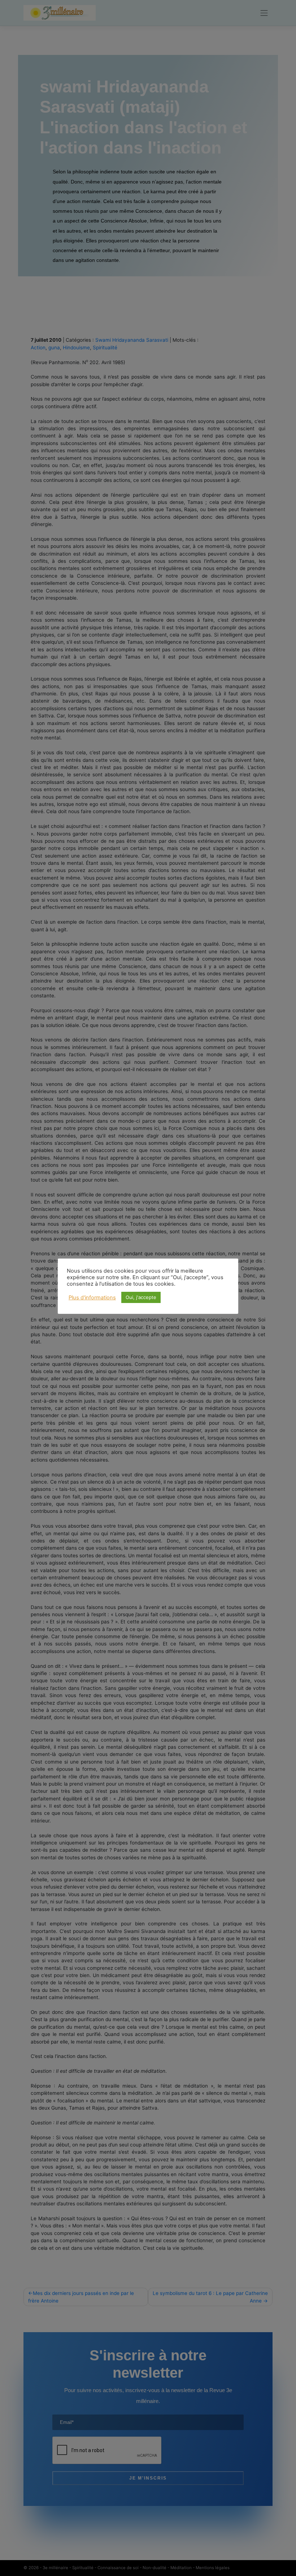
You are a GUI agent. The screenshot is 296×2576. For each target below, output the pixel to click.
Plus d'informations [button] (92, 1298)
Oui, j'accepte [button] (141, 1297)
